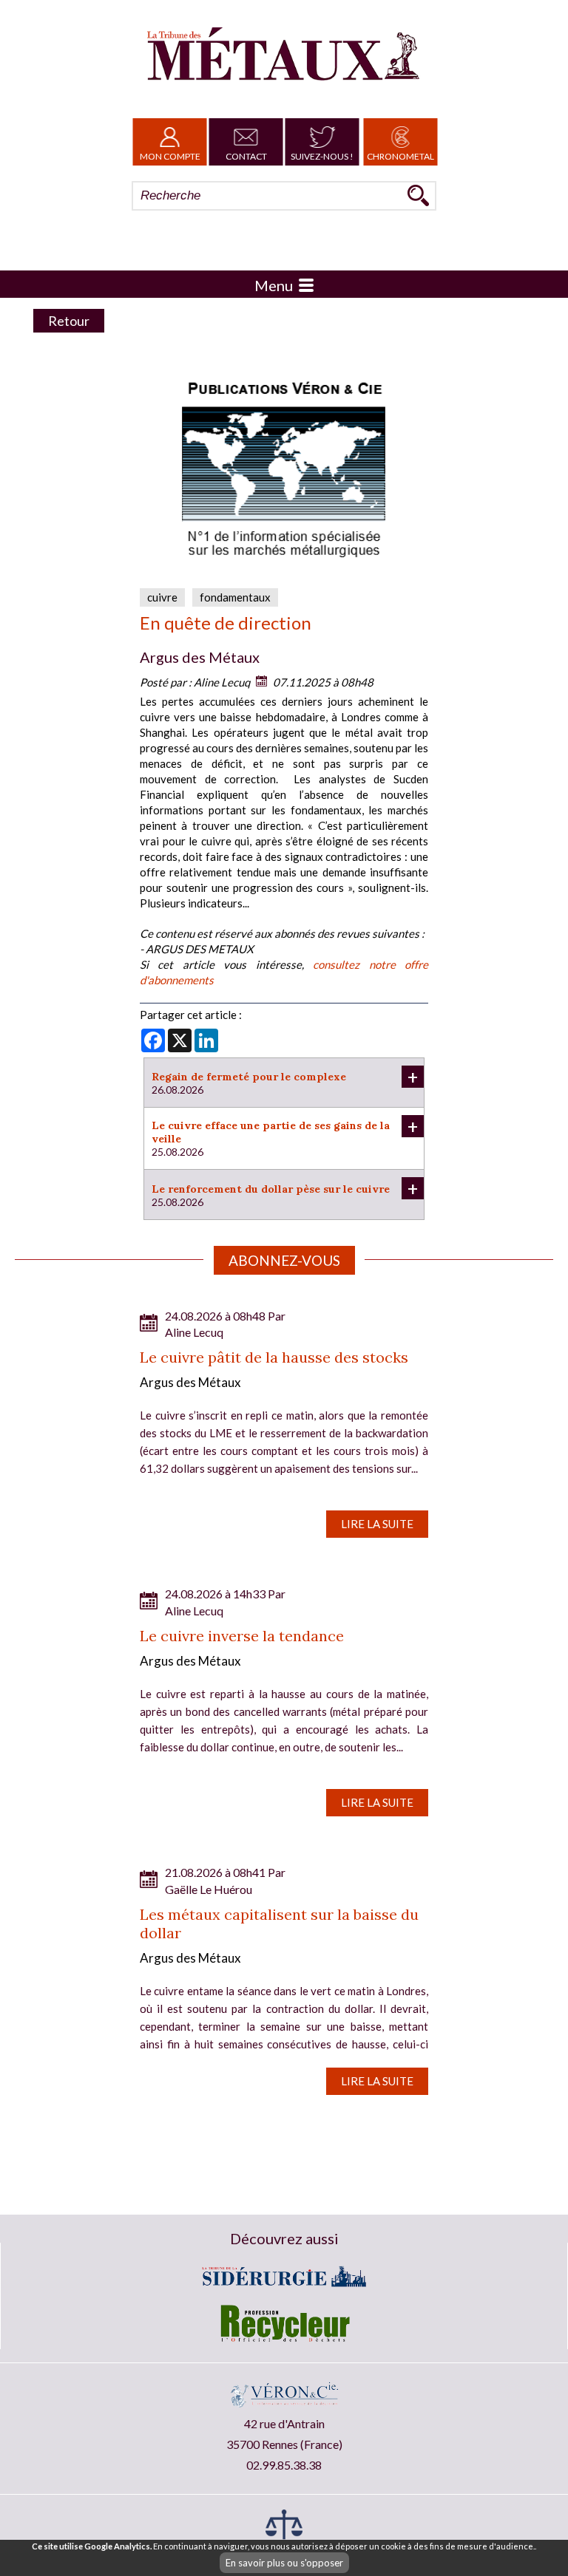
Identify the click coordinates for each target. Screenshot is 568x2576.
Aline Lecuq (222, 682)
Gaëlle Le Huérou (209, 1889)
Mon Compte (170, 156)
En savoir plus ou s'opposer (284, 2563)
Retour (69, 321)
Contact (246, 156)
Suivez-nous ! (322, 156)
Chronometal (400, 156)
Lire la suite (377, 1524)
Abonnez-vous (284, 1260)
